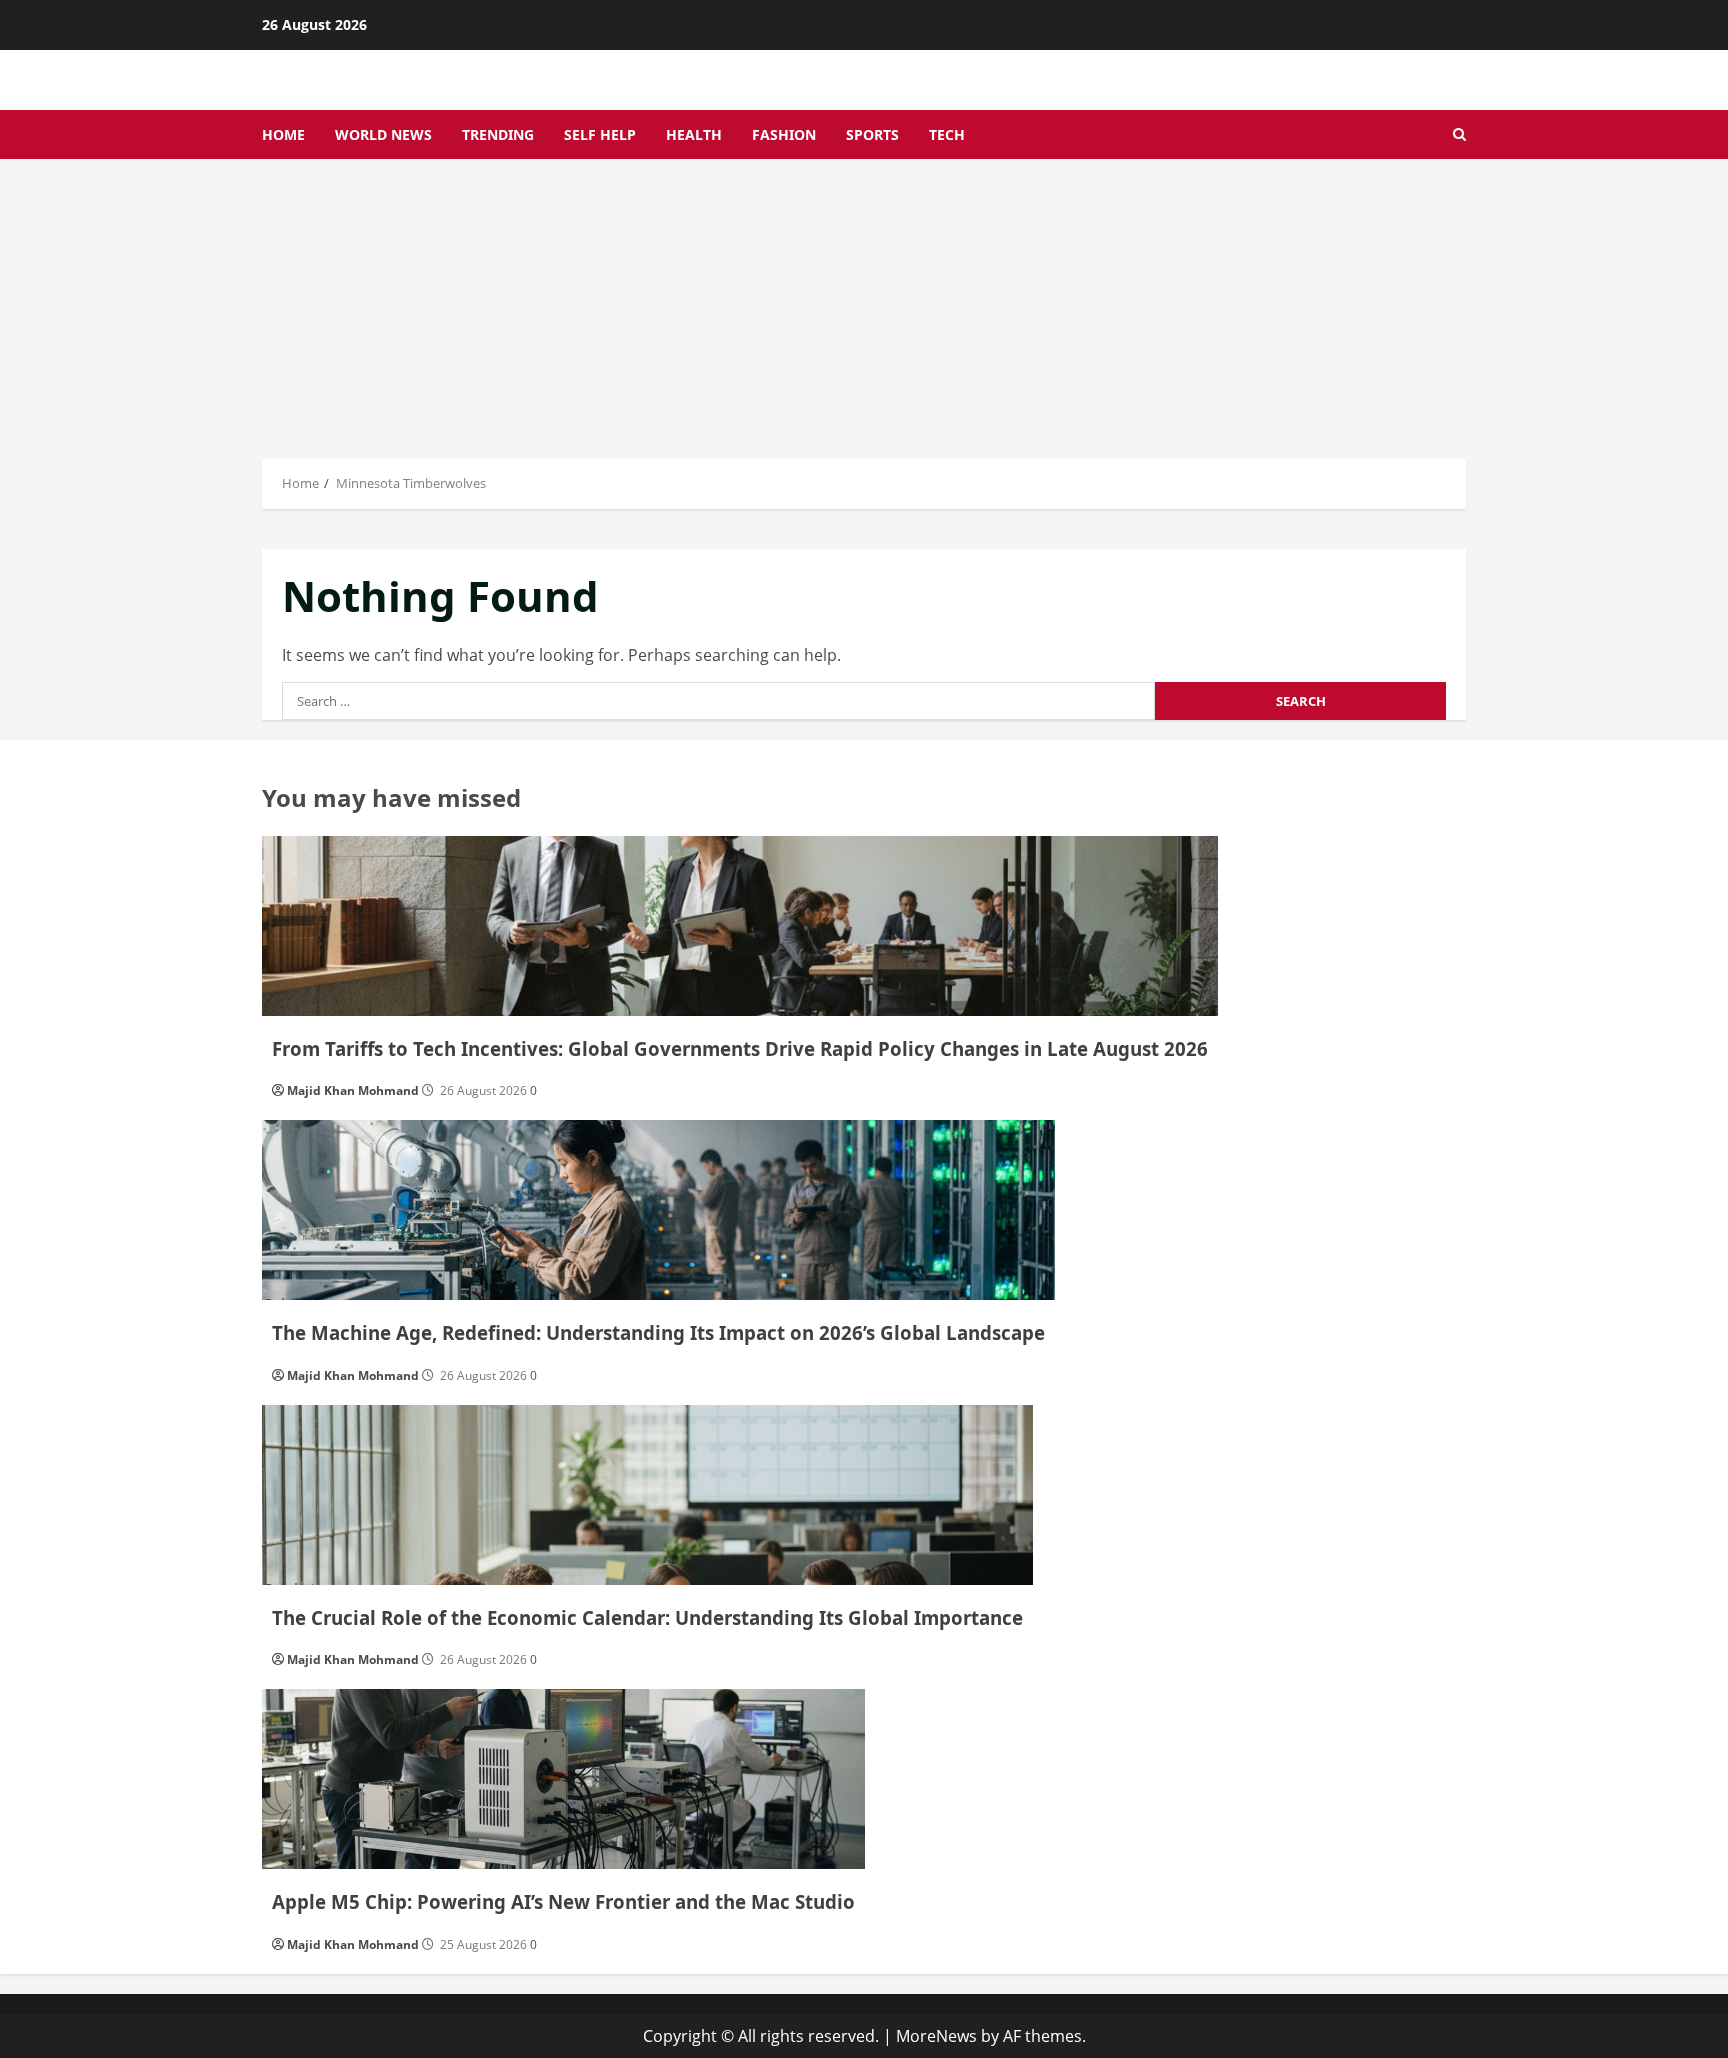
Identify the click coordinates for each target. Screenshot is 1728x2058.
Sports (872, 134)
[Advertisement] (864, 309)
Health (694, 134)
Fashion (784, 134)
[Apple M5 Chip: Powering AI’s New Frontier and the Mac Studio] (563, 1779)
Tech (947, 134)
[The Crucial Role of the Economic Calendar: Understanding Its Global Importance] (647, 1495)
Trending (498, 134)
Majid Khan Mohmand (353, 1090)
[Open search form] (1459, 134)
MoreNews (936, 2036)
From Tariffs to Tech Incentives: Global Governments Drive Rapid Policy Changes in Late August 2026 (740, 1048)
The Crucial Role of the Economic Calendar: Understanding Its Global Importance (647, 1617)
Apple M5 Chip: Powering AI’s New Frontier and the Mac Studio (563, 1901)
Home (283, 134)
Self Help (600, 134)
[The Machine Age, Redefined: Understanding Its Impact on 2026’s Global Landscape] (658, 1210)
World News (383, 134)
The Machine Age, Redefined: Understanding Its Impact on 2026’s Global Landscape (658, 1332)
